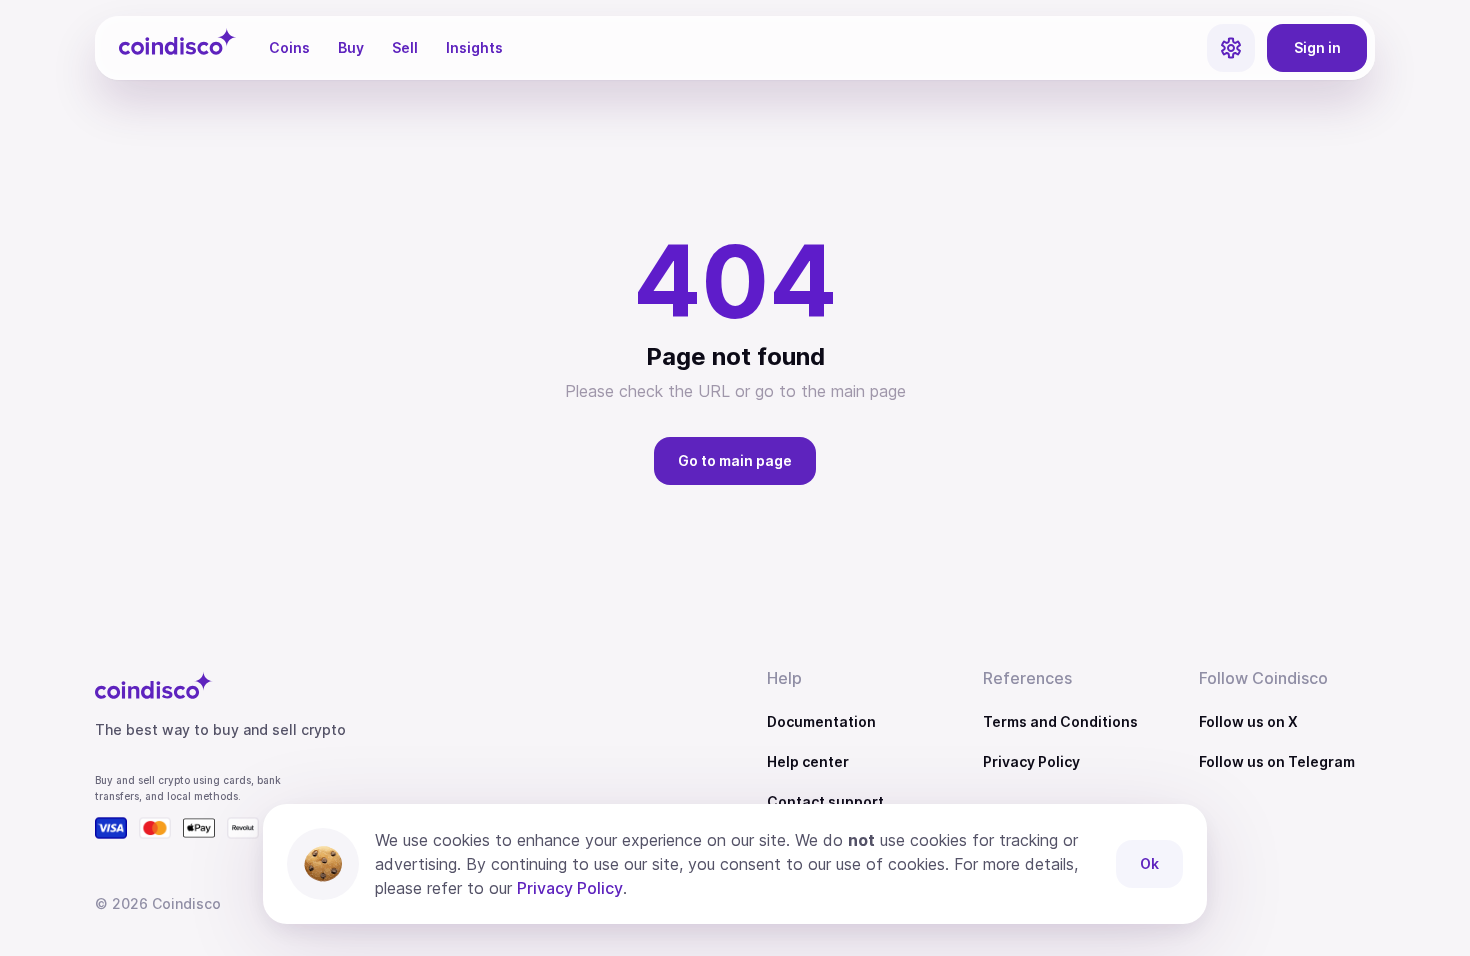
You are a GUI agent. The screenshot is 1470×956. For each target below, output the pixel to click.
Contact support (825, 801)
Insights (474, 47)
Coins (289, 47)
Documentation (821, 721)
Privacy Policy (1031, 761)
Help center (808, 761)
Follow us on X (1248, 721)
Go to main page (735, 460)
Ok (1149, 863)
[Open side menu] (1231, 48)
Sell (405, 47)
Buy (351, 47)
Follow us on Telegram (1277, 761)
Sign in (1317, 47)
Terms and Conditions (1060, 721)
